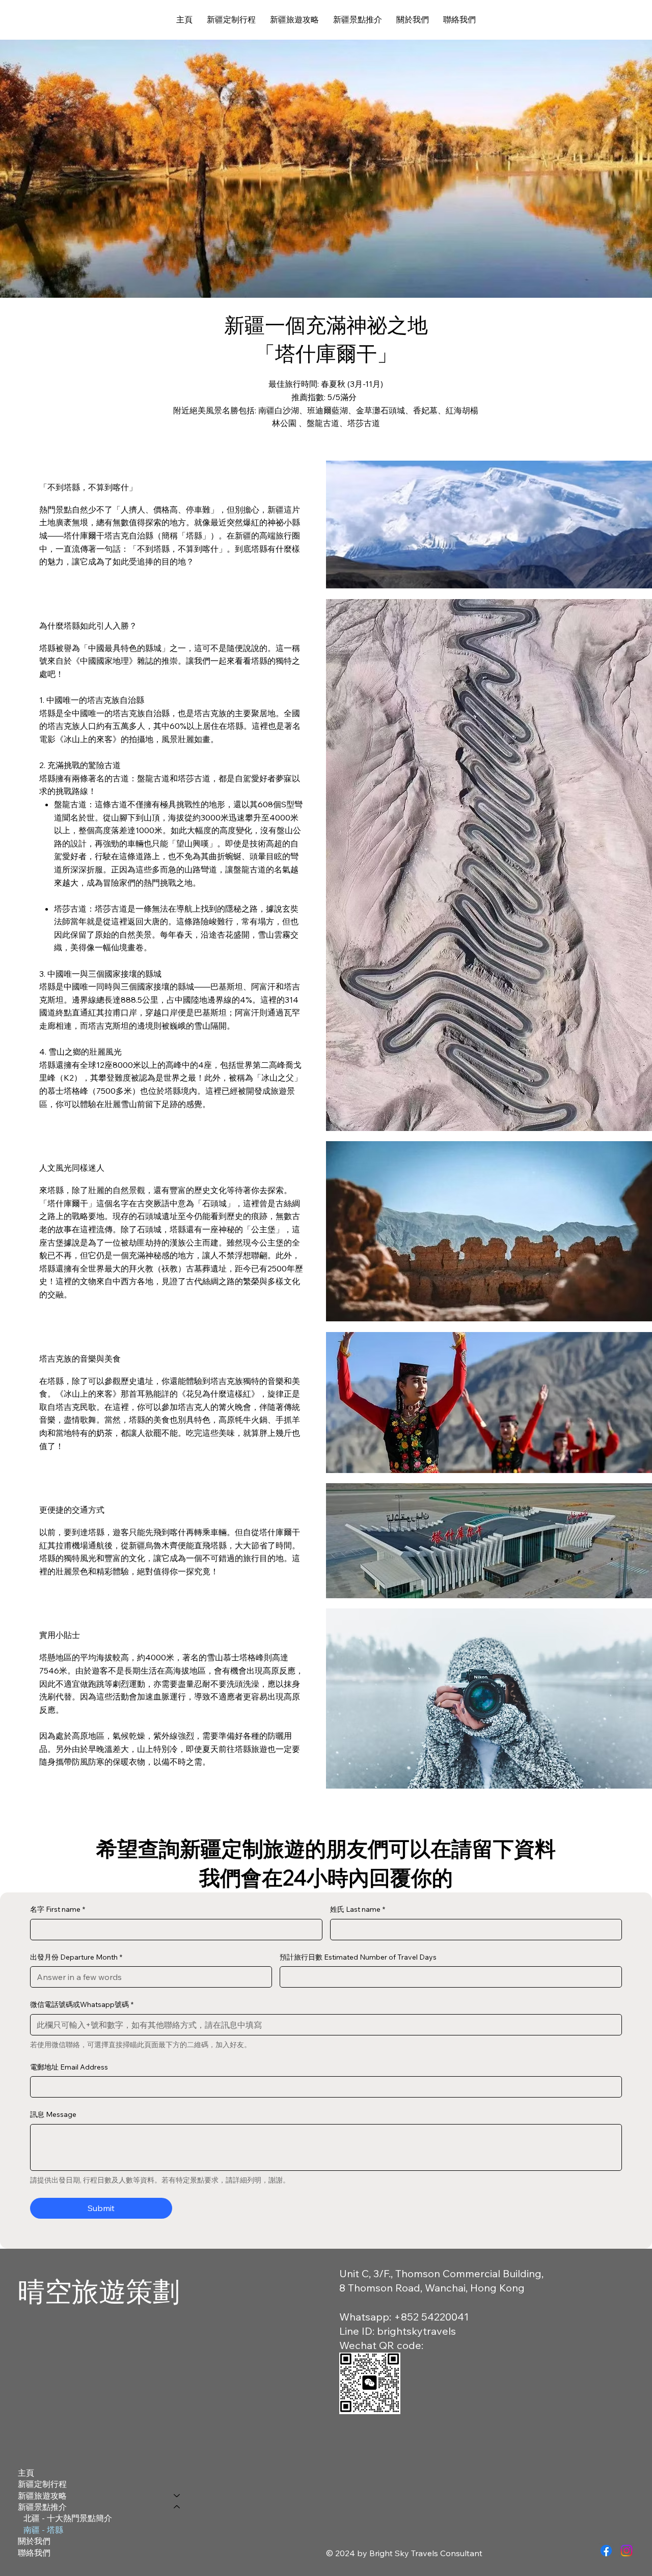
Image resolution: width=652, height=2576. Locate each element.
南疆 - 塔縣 (43, 2530)
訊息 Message (53, 2114)
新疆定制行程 (42, 2484)
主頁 (26, 2473)
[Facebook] (606, 2551)
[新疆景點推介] (177, 2507)
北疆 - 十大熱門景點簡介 (68, 2518)
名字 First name (58, 1909)
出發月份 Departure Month (76, 1957)
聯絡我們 (34, 2553)
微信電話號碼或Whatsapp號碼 (82, 2004)
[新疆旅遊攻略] (177, 2496)
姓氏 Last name (358, 1909)
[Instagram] (627, 2551)
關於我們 (34, 2541)
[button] (294, 20)
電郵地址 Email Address (69, 2067)
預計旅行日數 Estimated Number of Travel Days (358, 1957)
